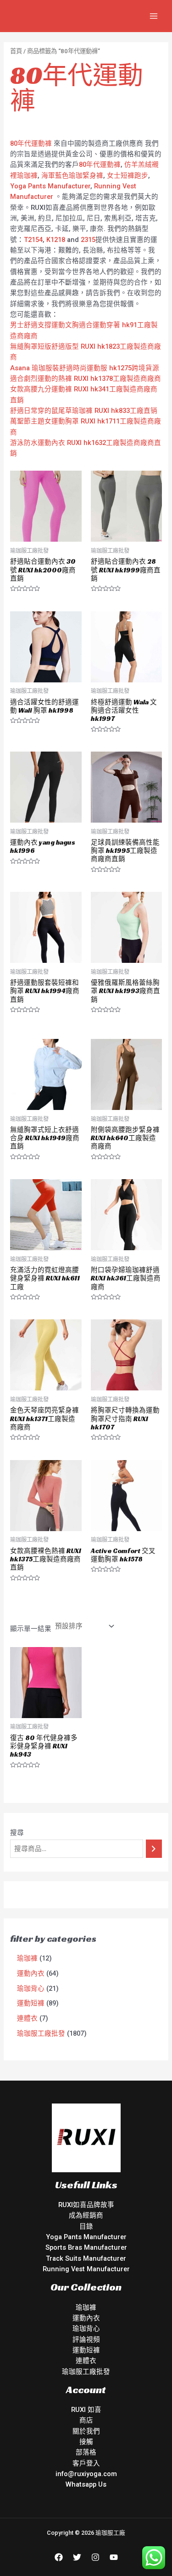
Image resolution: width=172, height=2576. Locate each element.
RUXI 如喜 (86, 2410)
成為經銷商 (86, 2215)
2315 (88, 240)
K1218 (56, 240)
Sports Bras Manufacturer (86, 2247)
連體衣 (86, 2361)
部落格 (86, 2452)
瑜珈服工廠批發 (86, 2372)
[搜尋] (154, 1849)
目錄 (86, 2226)
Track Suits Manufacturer (86, 2258)
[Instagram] (95, 2557)
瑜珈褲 (86, 2307)
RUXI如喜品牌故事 (86, 2205)
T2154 (33, 240)
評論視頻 (86, 2340)
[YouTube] (114, 2557)
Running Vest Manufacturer (86, 2269)
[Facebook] (59, 2557)
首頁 (16, 51)
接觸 (86, 2442)
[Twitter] (77, 2557)
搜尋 (17, 1833)
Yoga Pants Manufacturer (50, 186)
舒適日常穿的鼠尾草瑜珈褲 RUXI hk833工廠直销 (84, 411)
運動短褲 (86, 2350)
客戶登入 (86, 2463)
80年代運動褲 (31, 143)
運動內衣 (86, 2318)
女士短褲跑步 (128, 176)
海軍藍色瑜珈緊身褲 (72, 176)
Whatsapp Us (86, 2484)
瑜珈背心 (86, 2329)
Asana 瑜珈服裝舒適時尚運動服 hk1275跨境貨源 (85, 368)
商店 (86, 2420)
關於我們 (86, 2431)
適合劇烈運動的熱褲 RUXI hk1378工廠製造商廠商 (86, 379)
